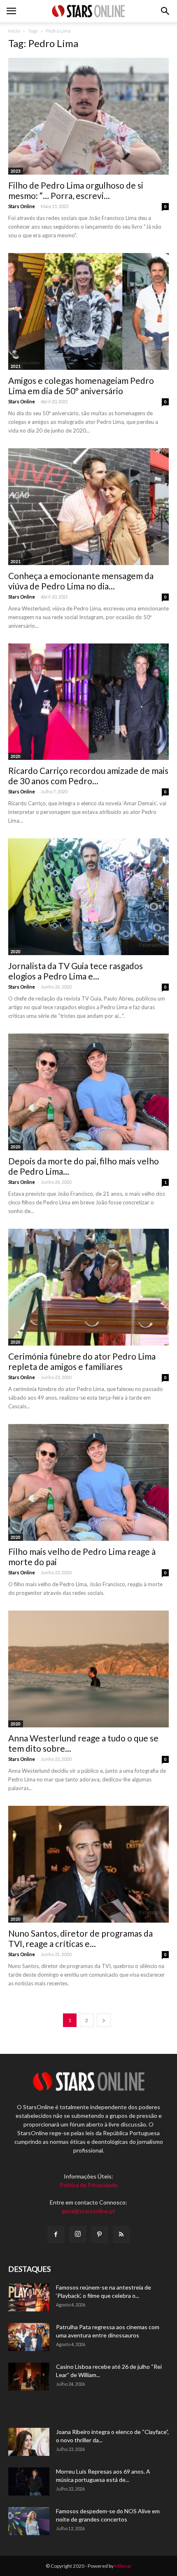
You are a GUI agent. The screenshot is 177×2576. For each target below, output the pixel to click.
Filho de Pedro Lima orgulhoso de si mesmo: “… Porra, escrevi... (76, 190)
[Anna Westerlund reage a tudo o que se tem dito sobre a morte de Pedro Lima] (88, 1669)
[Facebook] (56, 2235)
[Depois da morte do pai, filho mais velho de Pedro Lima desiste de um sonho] (88, 1092)
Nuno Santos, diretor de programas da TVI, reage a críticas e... (80, 1938)
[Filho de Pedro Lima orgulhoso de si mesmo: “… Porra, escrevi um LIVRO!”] (88, 116)
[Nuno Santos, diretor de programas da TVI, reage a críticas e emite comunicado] (88, 1864)
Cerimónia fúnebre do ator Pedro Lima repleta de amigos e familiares (82, 1361)
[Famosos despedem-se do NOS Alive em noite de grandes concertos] (29, 2521)
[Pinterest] (100, 2235)
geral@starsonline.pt (88, 2211)
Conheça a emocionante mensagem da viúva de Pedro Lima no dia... (81, 581)
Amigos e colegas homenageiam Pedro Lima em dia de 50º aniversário (81, 386)
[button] (165, 11)
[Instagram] (78, 2234)
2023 (16, 171)
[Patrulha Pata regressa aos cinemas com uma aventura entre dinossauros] (29, 2337)
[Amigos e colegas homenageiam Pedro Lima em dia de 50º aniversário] (88, 311)
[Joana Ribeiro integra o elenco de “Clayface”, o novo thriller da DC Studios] (29, 2442)
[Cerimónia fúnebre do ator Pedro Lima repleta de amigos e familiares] (88, 1287)
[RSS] (121, 2235)
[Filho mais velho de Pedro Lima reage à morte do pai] (88, 1482)
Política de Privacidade (88, 2185)
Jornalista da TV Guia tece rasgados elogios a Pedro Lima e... (76, 971)
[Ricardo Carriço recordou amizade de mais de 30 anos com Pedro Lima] (88, 702)
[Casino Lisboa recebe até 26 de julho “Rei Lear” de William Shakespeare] (29, 2377)
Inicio (14, 31)
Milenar (123, 2566)
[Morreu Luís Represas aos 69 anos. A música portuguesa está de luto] (29, 2482)
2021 (16, 366)
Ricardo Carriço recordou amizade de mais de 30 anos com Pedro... (88, 776)
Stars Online (22, 206)
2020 (16, 756)
